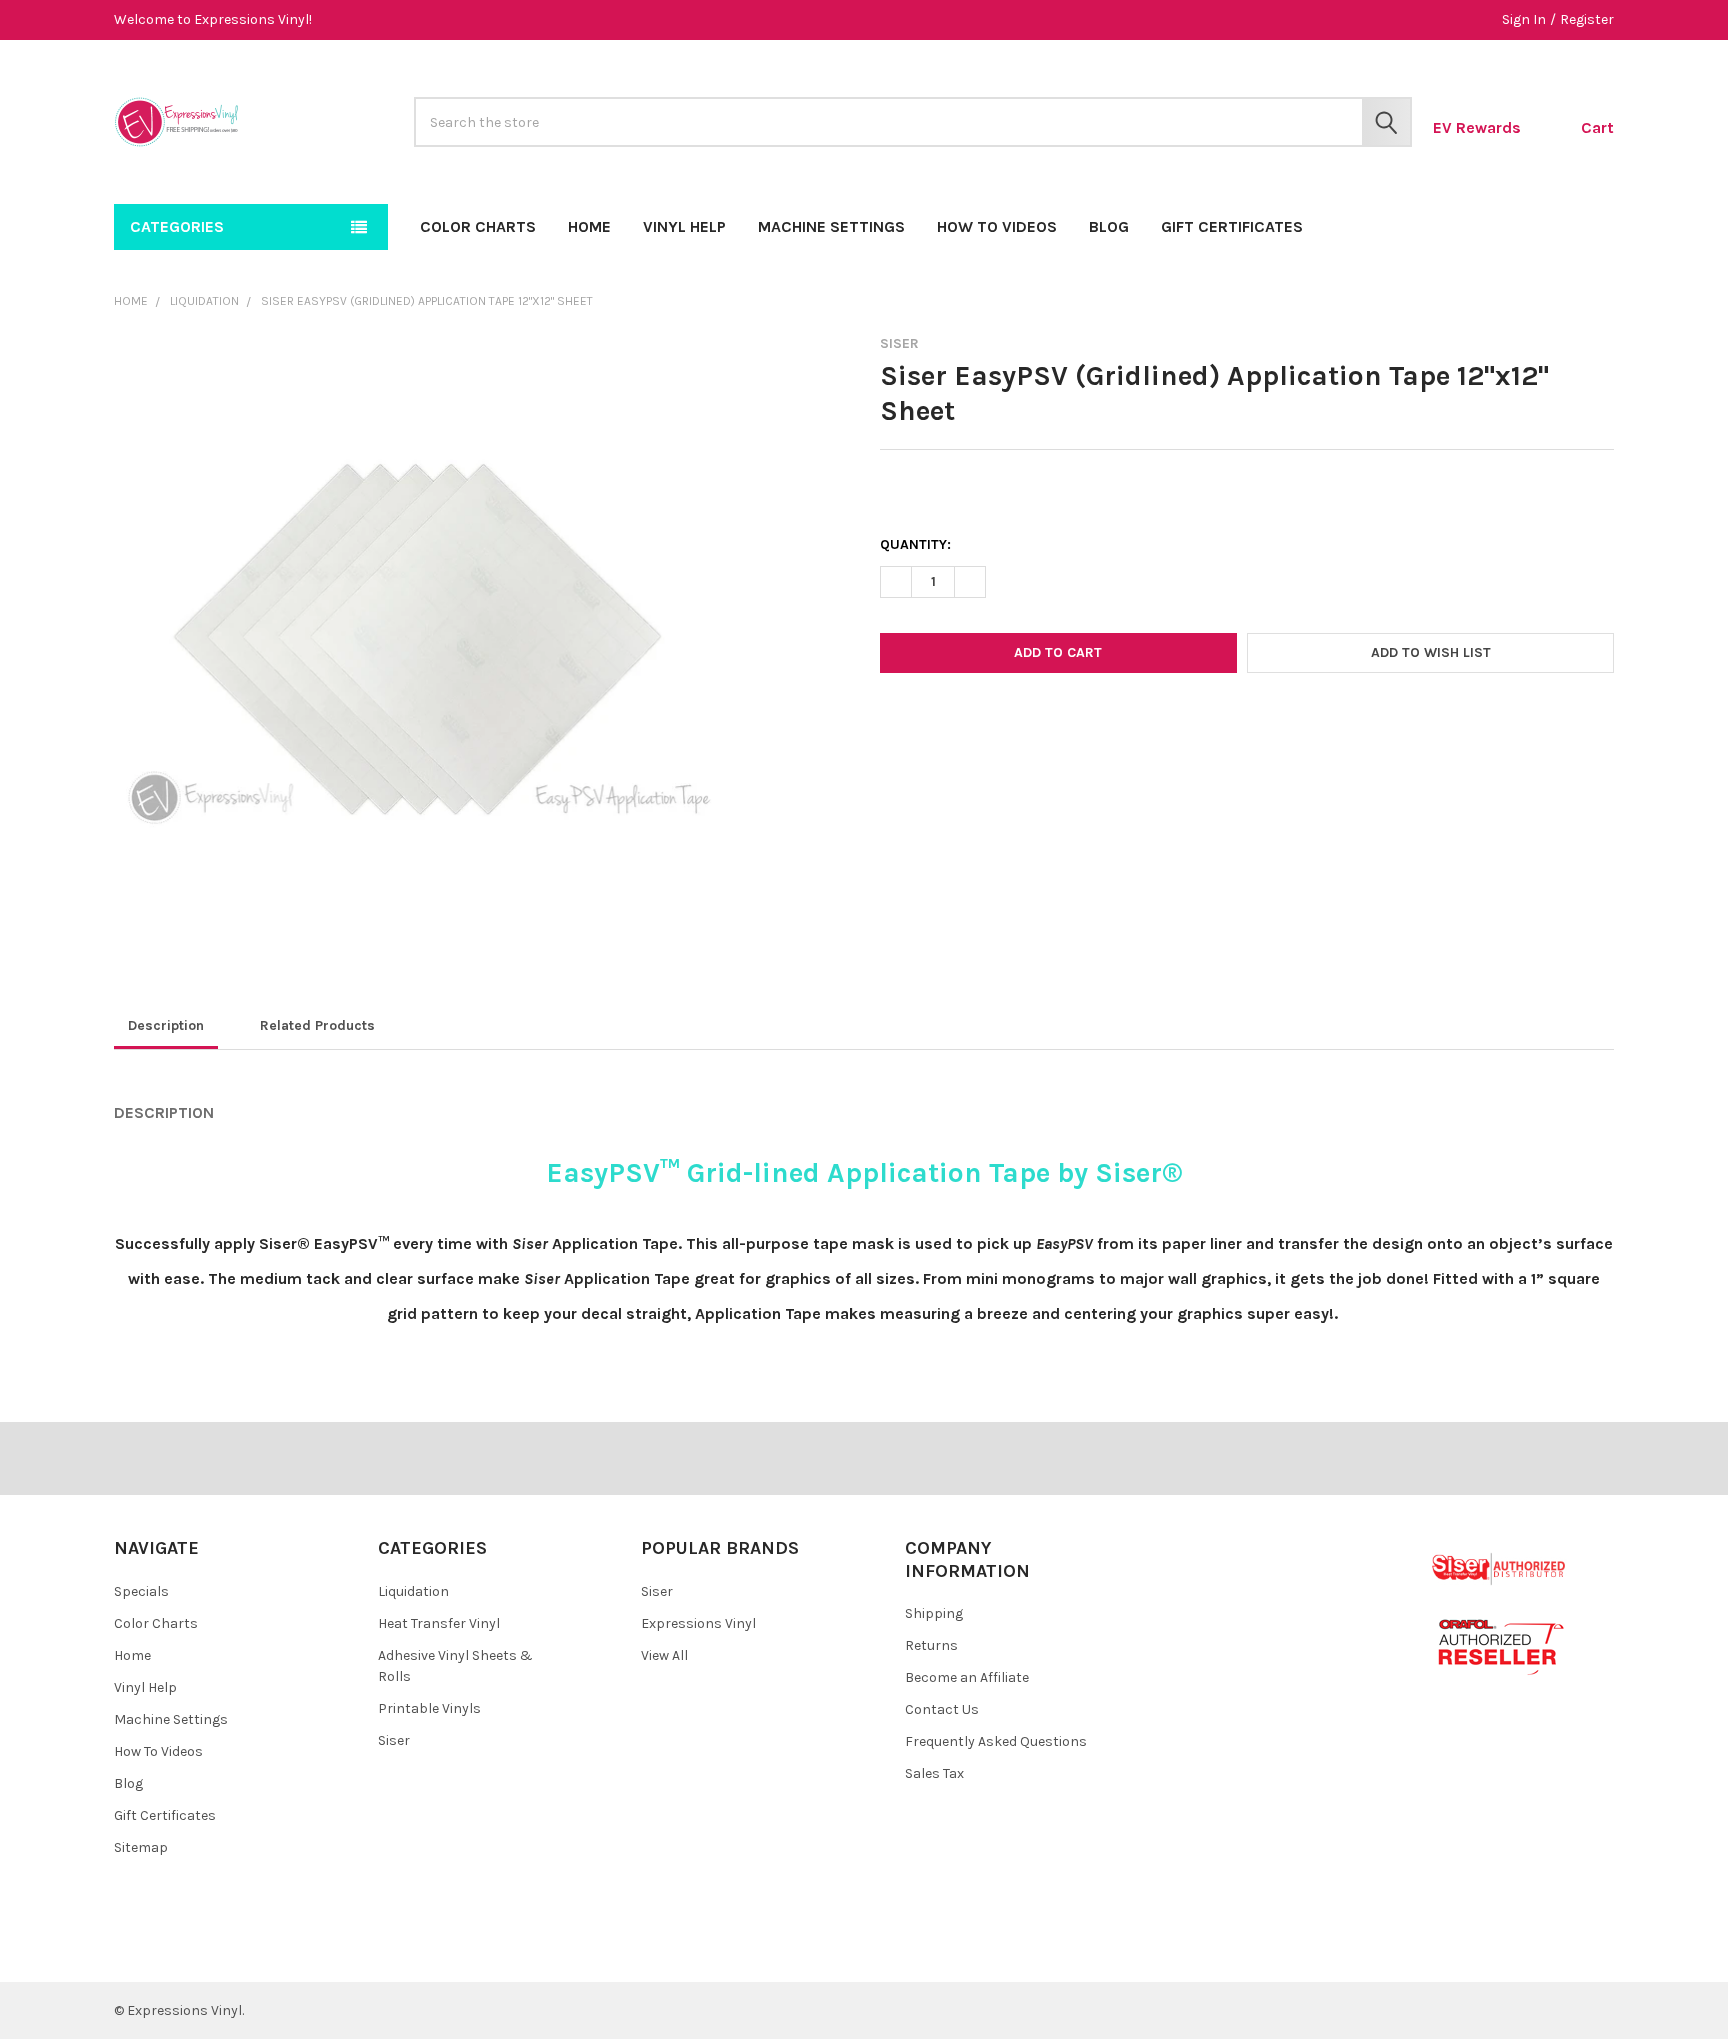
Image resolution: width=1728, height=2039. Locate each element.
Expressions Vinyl (698, 1623)
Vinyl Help (684, 226)
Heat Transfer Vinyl (439, 1623)
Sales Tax (934, 1773)
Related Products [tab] (317, 1025)
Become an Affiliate (967, 1677)
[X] (1003, 715)
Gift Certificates (1232, 226)
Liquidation (413, 1591)
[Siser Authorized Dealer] (1499, 1568)
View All (664, 1655)
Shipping (934, 1613)
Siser (394, 1740)
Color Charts (478, 226)
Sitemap (141, 1847)
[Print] (967, 715)
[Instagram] (249, 1950)
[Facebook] (895, 715)
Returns (931, 1645)
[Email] (931, 715)
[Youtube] (213, 1950)
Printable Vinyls (429, 1708)
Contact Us (942, 1709)
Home (589, 226)
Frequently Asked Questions (996, 1741)
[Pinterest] (1039, 715)
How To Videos (997, 226)
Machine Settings (831, 226)
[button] (1430, 653)
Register (1587, 19)
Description (166, 1025)
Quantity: (915, 544)
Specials (141, 1591)
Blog (1109, 226)
